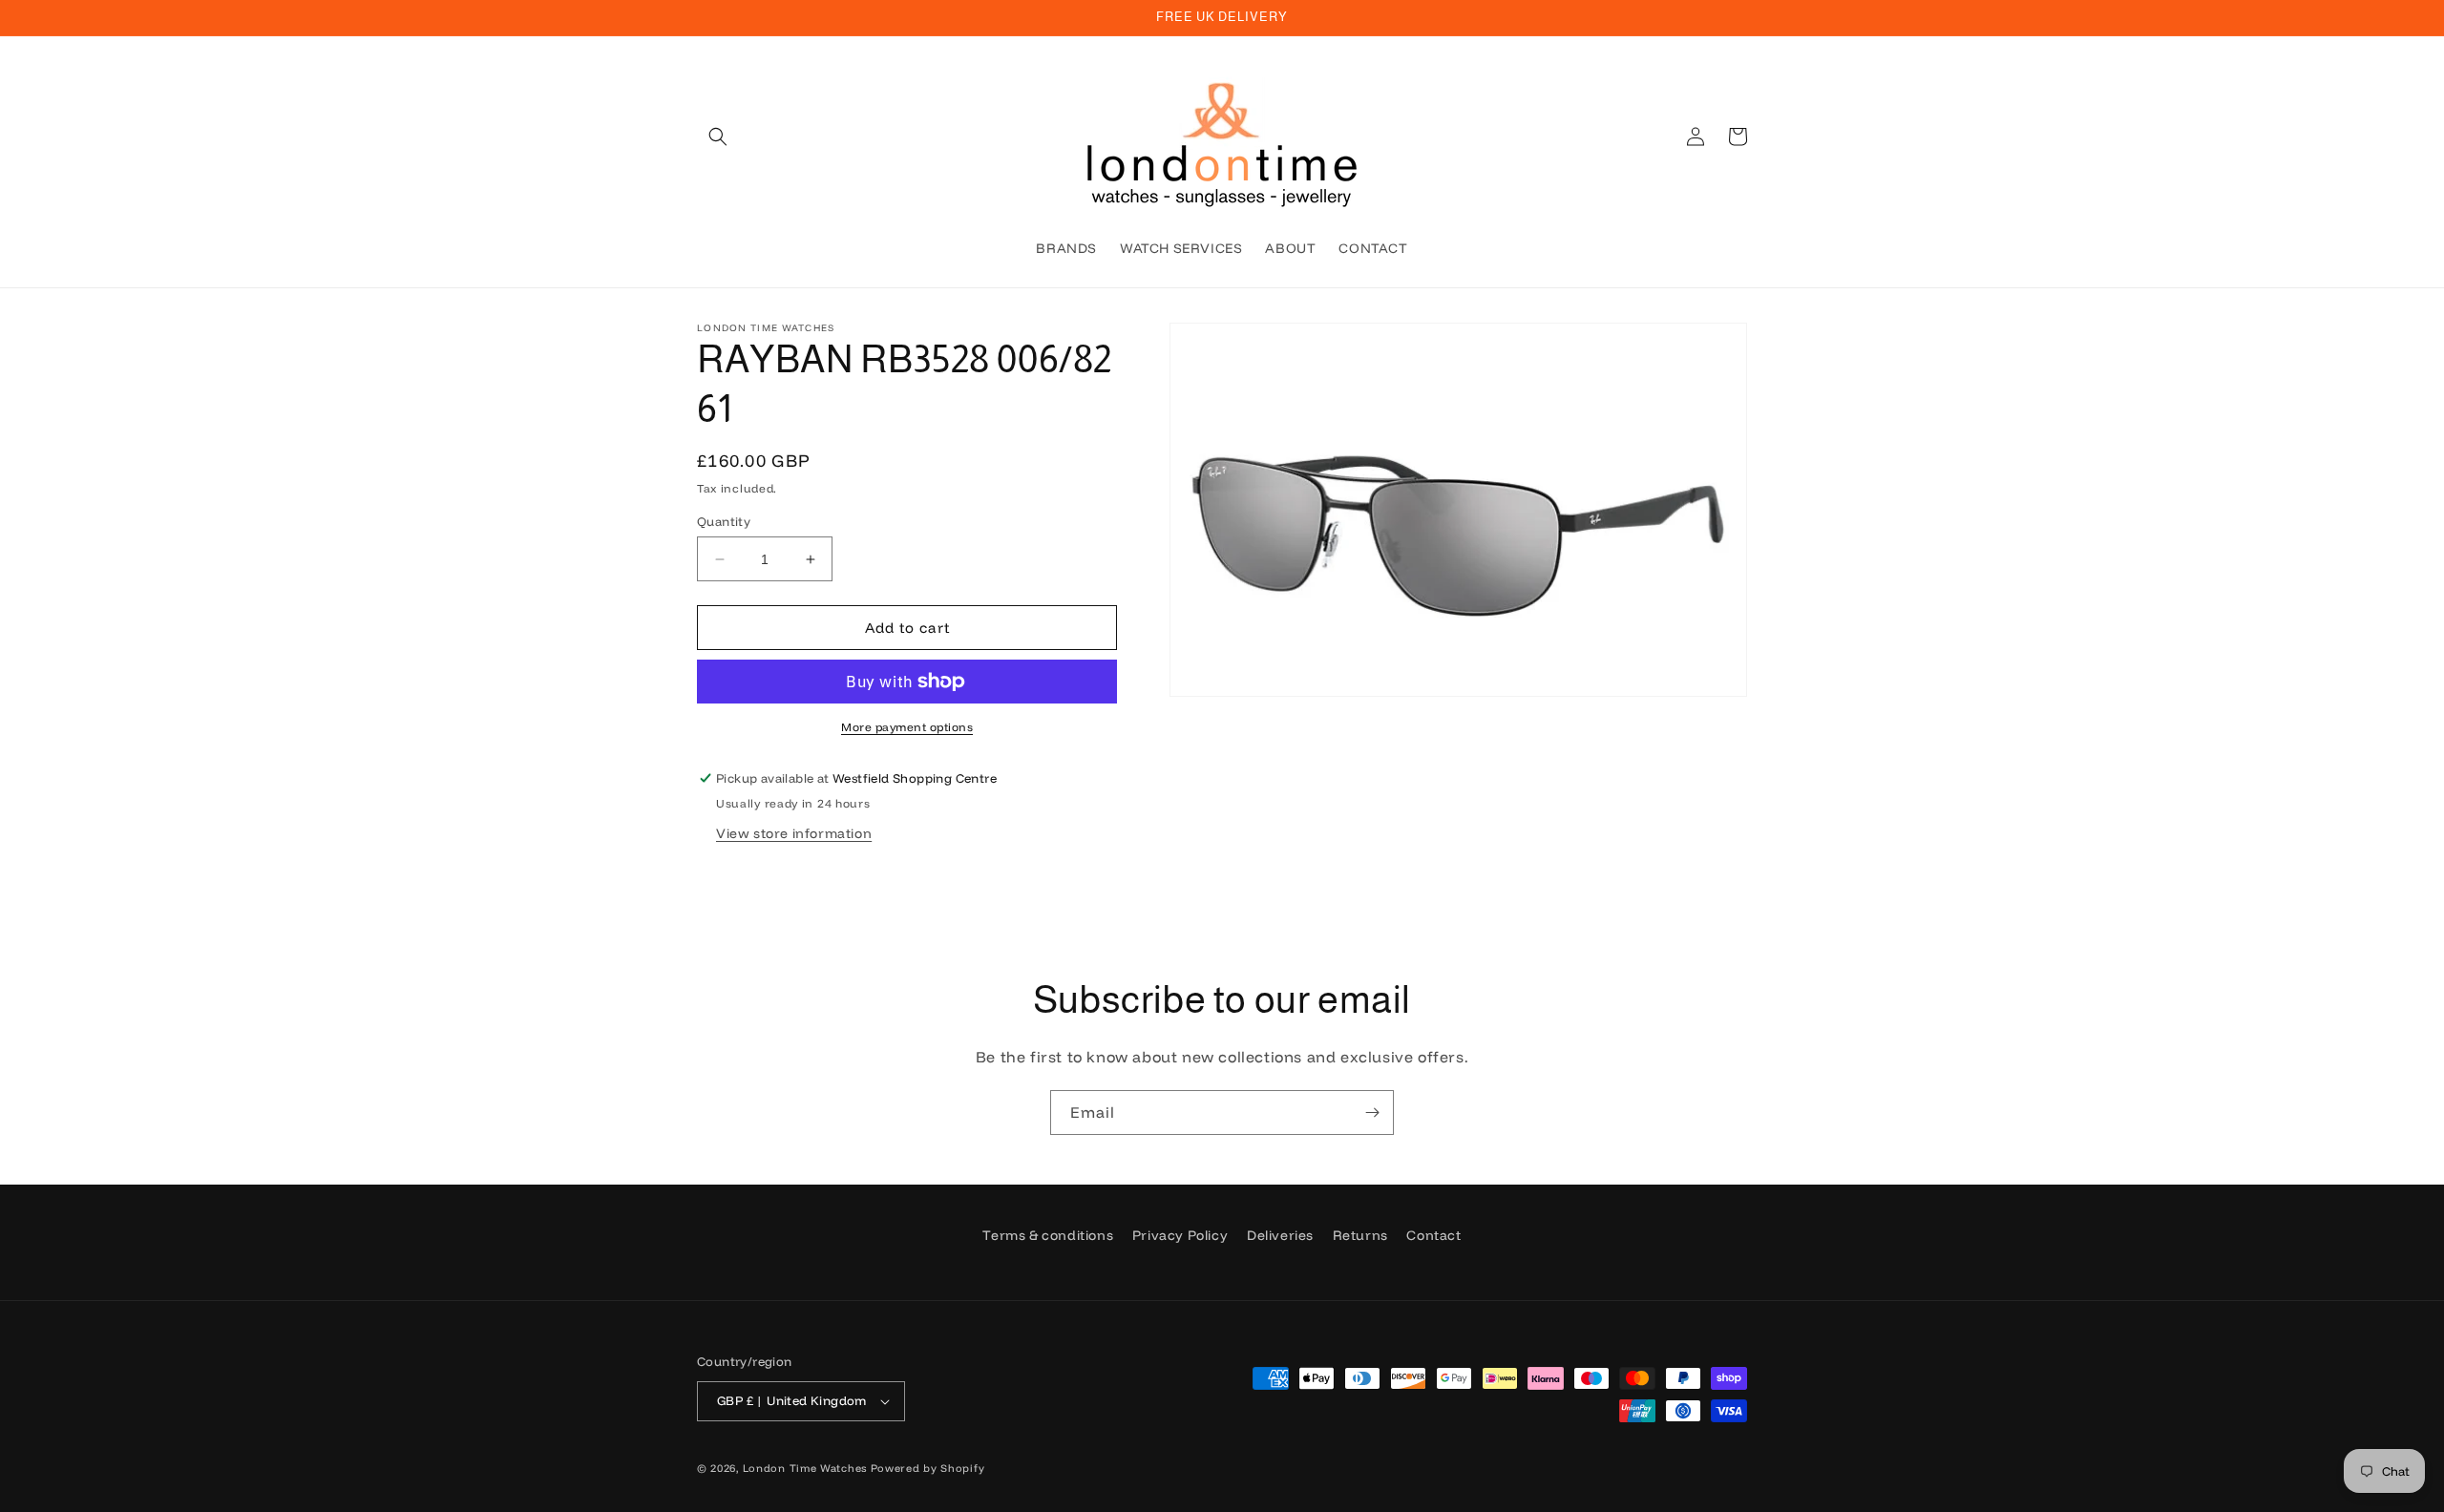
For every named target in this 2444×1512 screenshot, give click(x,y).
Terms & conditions (1048, 1235)
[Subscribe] (1372, 1113)
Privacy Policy (1180, 1235)
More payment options (907, 727)
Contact (1433, 1235)
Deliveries (1280, 1235)
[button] (718, 136)
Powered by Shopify (928, 1468)
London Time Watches (805, 1468)
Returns (1360, 1235)
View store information (794, 833)
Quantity (724, 521)
